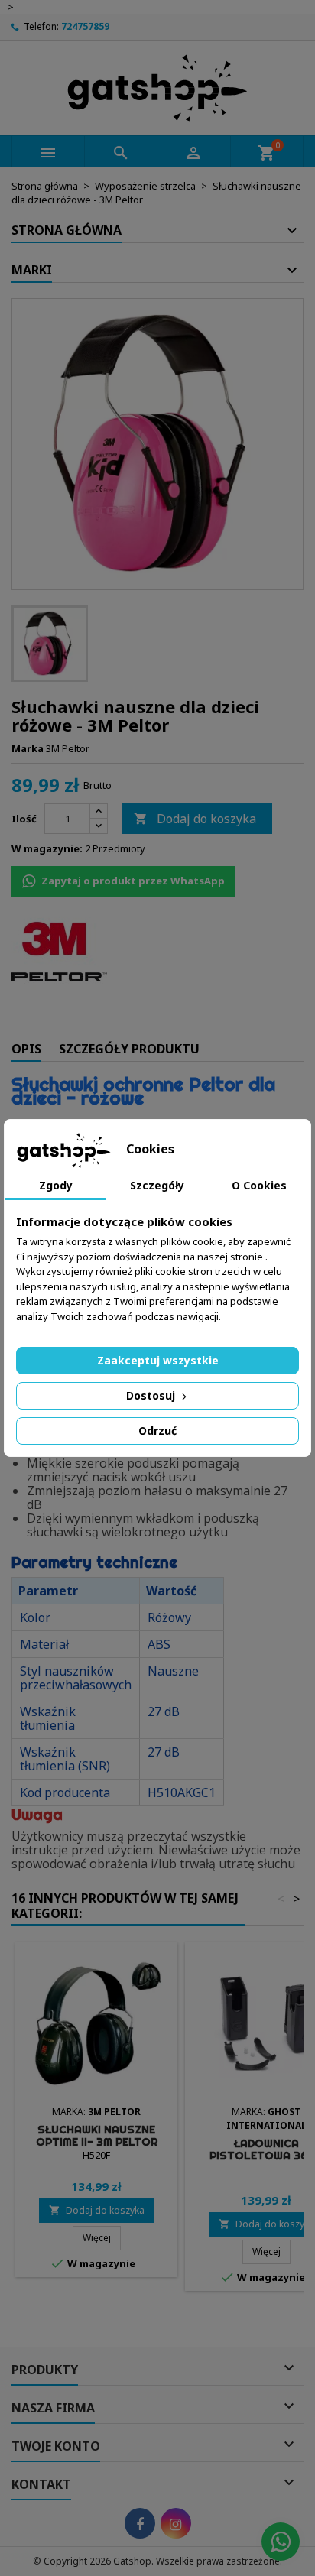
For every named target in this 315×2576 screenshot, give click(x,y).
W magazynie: (47, 848)
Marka (28, 748)
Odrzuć (157, 1431)
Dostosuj (152, 1395)
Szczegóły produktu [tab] (129, 1049)
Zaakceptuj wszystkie (158, 1360)
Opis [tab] (26, 1049)
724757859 (85, 26)
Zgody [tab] (56, 1185)
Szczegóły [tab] (157, 1185)
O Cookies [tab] (259, 1185)
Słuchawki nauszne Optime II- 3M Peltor (97, 2136)
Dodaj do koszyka (195, 819)
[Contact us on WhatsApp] (281, 2542)
